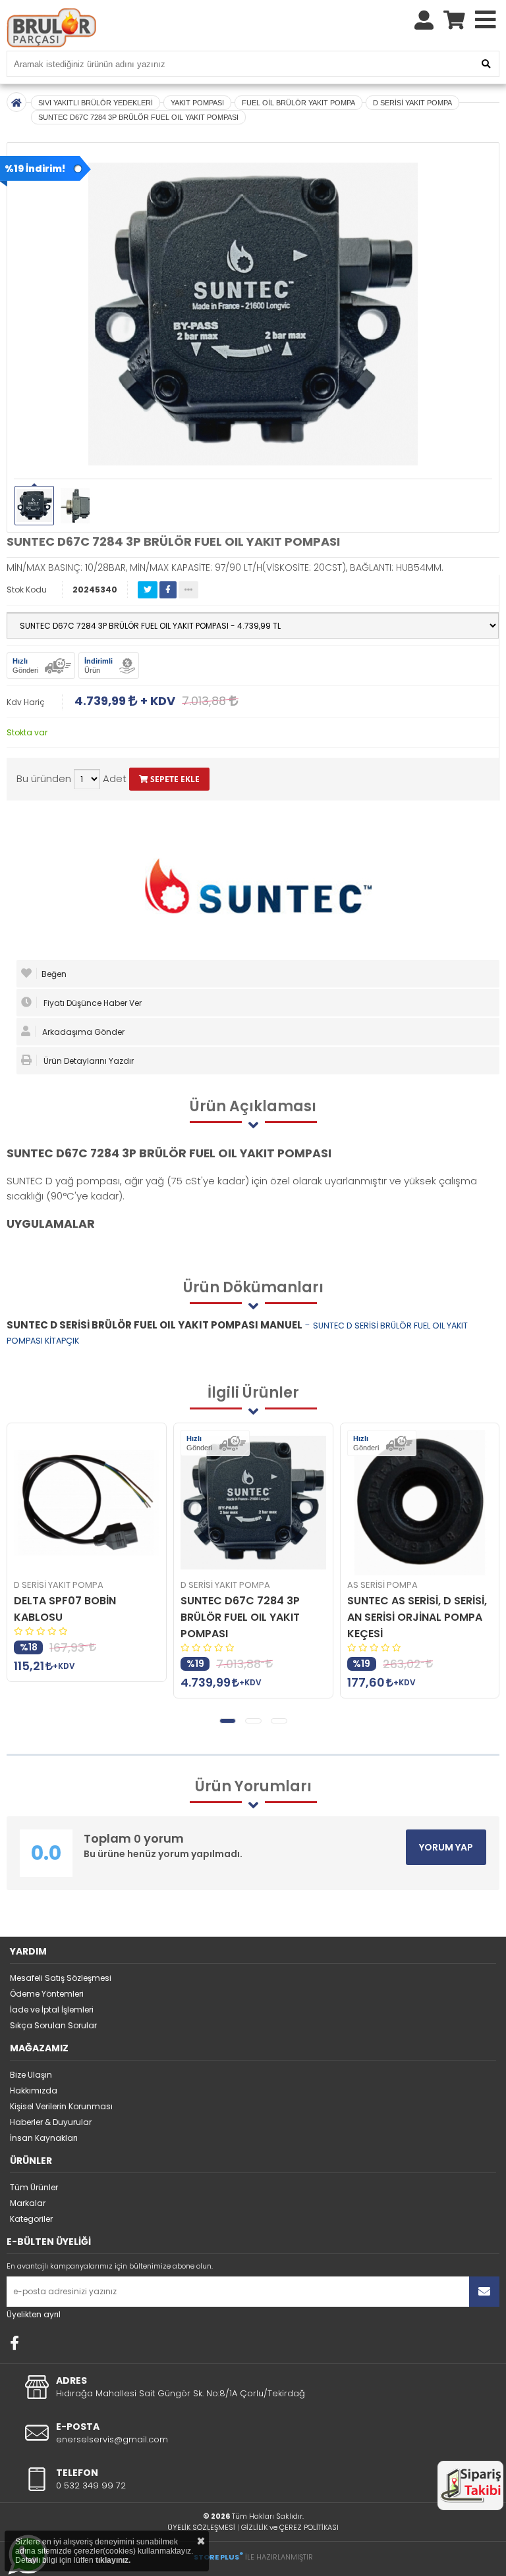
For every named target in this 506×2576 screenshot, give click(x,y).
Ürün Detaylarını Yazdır (88, 1061)
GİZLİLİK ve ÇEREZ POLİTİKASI (290, 2527)
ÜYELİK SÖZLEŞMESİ (201, 2527)
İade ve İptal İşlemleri (52, 2010)
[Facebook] (14, 2343)
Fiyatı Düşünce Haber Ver (92, 1003)
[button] (228, 1721)
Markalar (28, 2203)
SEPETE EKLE (174, 779)
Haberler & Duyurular (51, 2122)
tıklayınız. (113, 2560)
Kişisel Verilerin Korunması (61, 2106)
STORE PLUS (218, 2557)
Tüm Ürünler (34, 2187)
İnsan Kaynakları (44, 2138)
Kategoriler (31, 2219)
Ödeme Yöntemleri (47, 1994)
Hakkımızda (34, 2090)
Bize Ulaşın (31, 2075)
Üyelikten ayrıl (34, 2314)
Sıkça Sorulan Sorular (53, 2025)
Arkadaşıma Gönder (82, 1032)
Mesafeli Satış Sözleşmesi (61, 1978)
